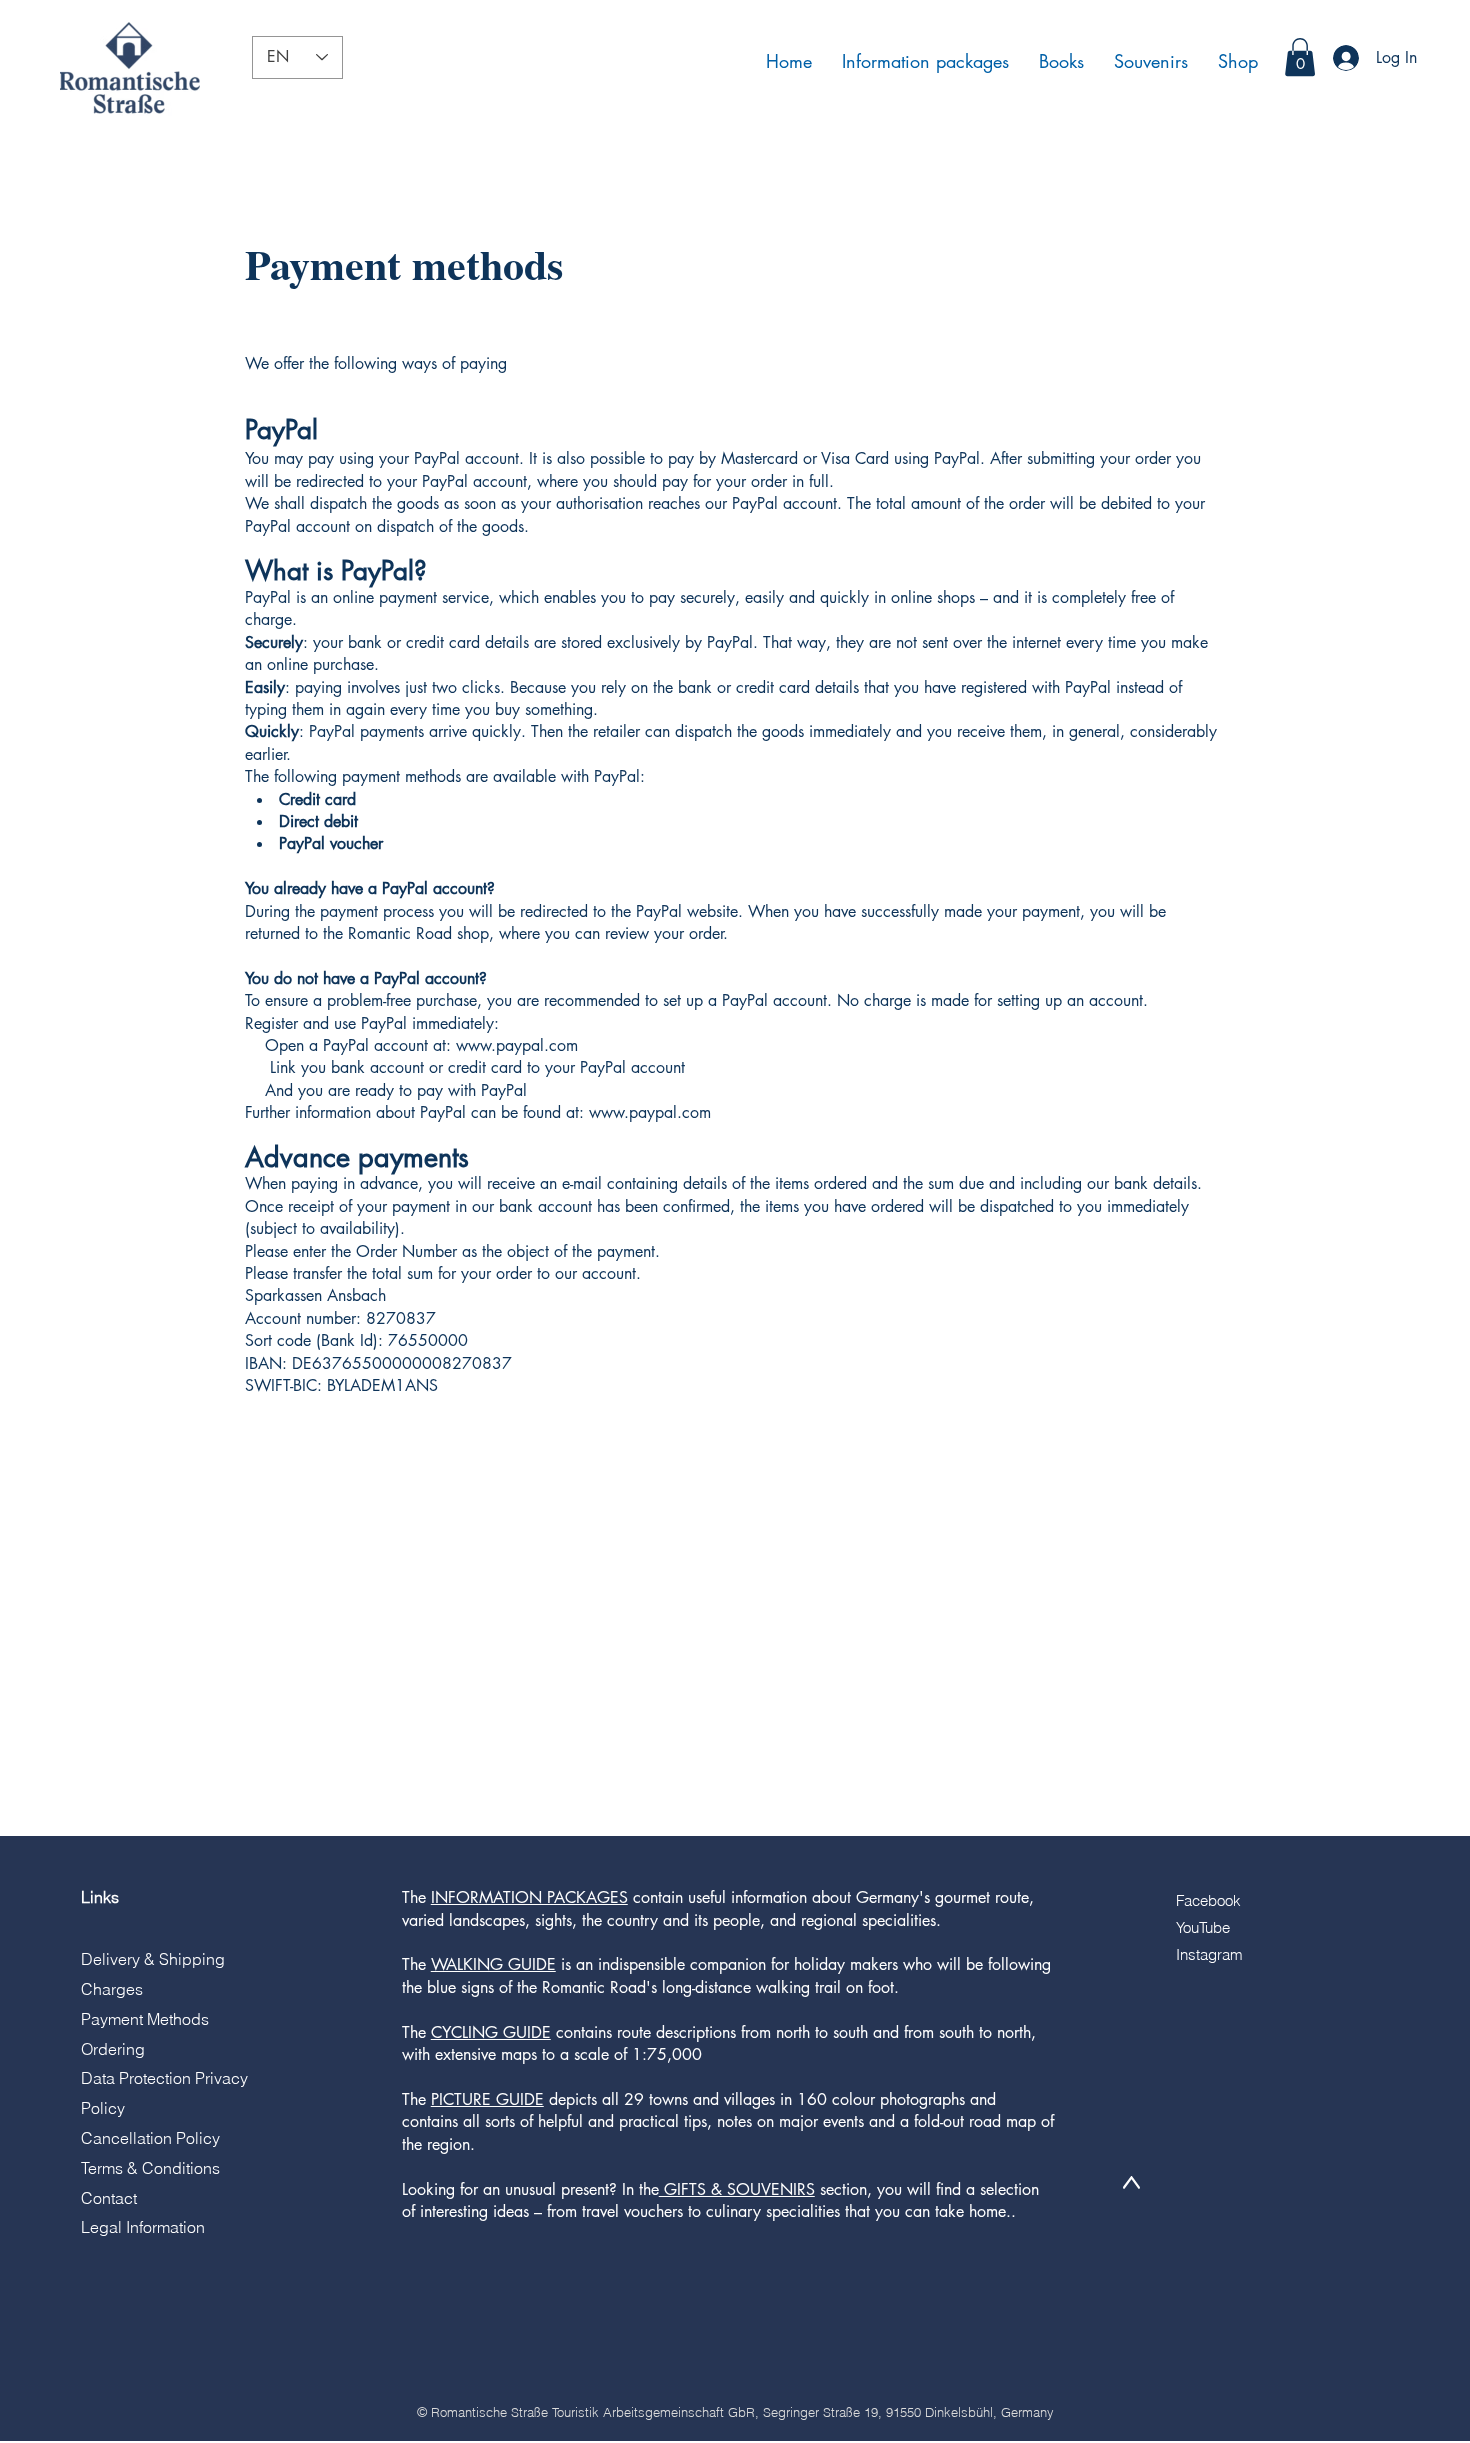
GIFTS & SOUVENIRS (737, 2189)
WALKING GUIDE (493, 1964)
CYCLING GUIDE (491, 2032)
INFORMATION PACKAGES (529, 1897)
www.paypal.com (517, 1045)
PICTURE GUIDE (487, 2099)
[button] (1300, 57)
